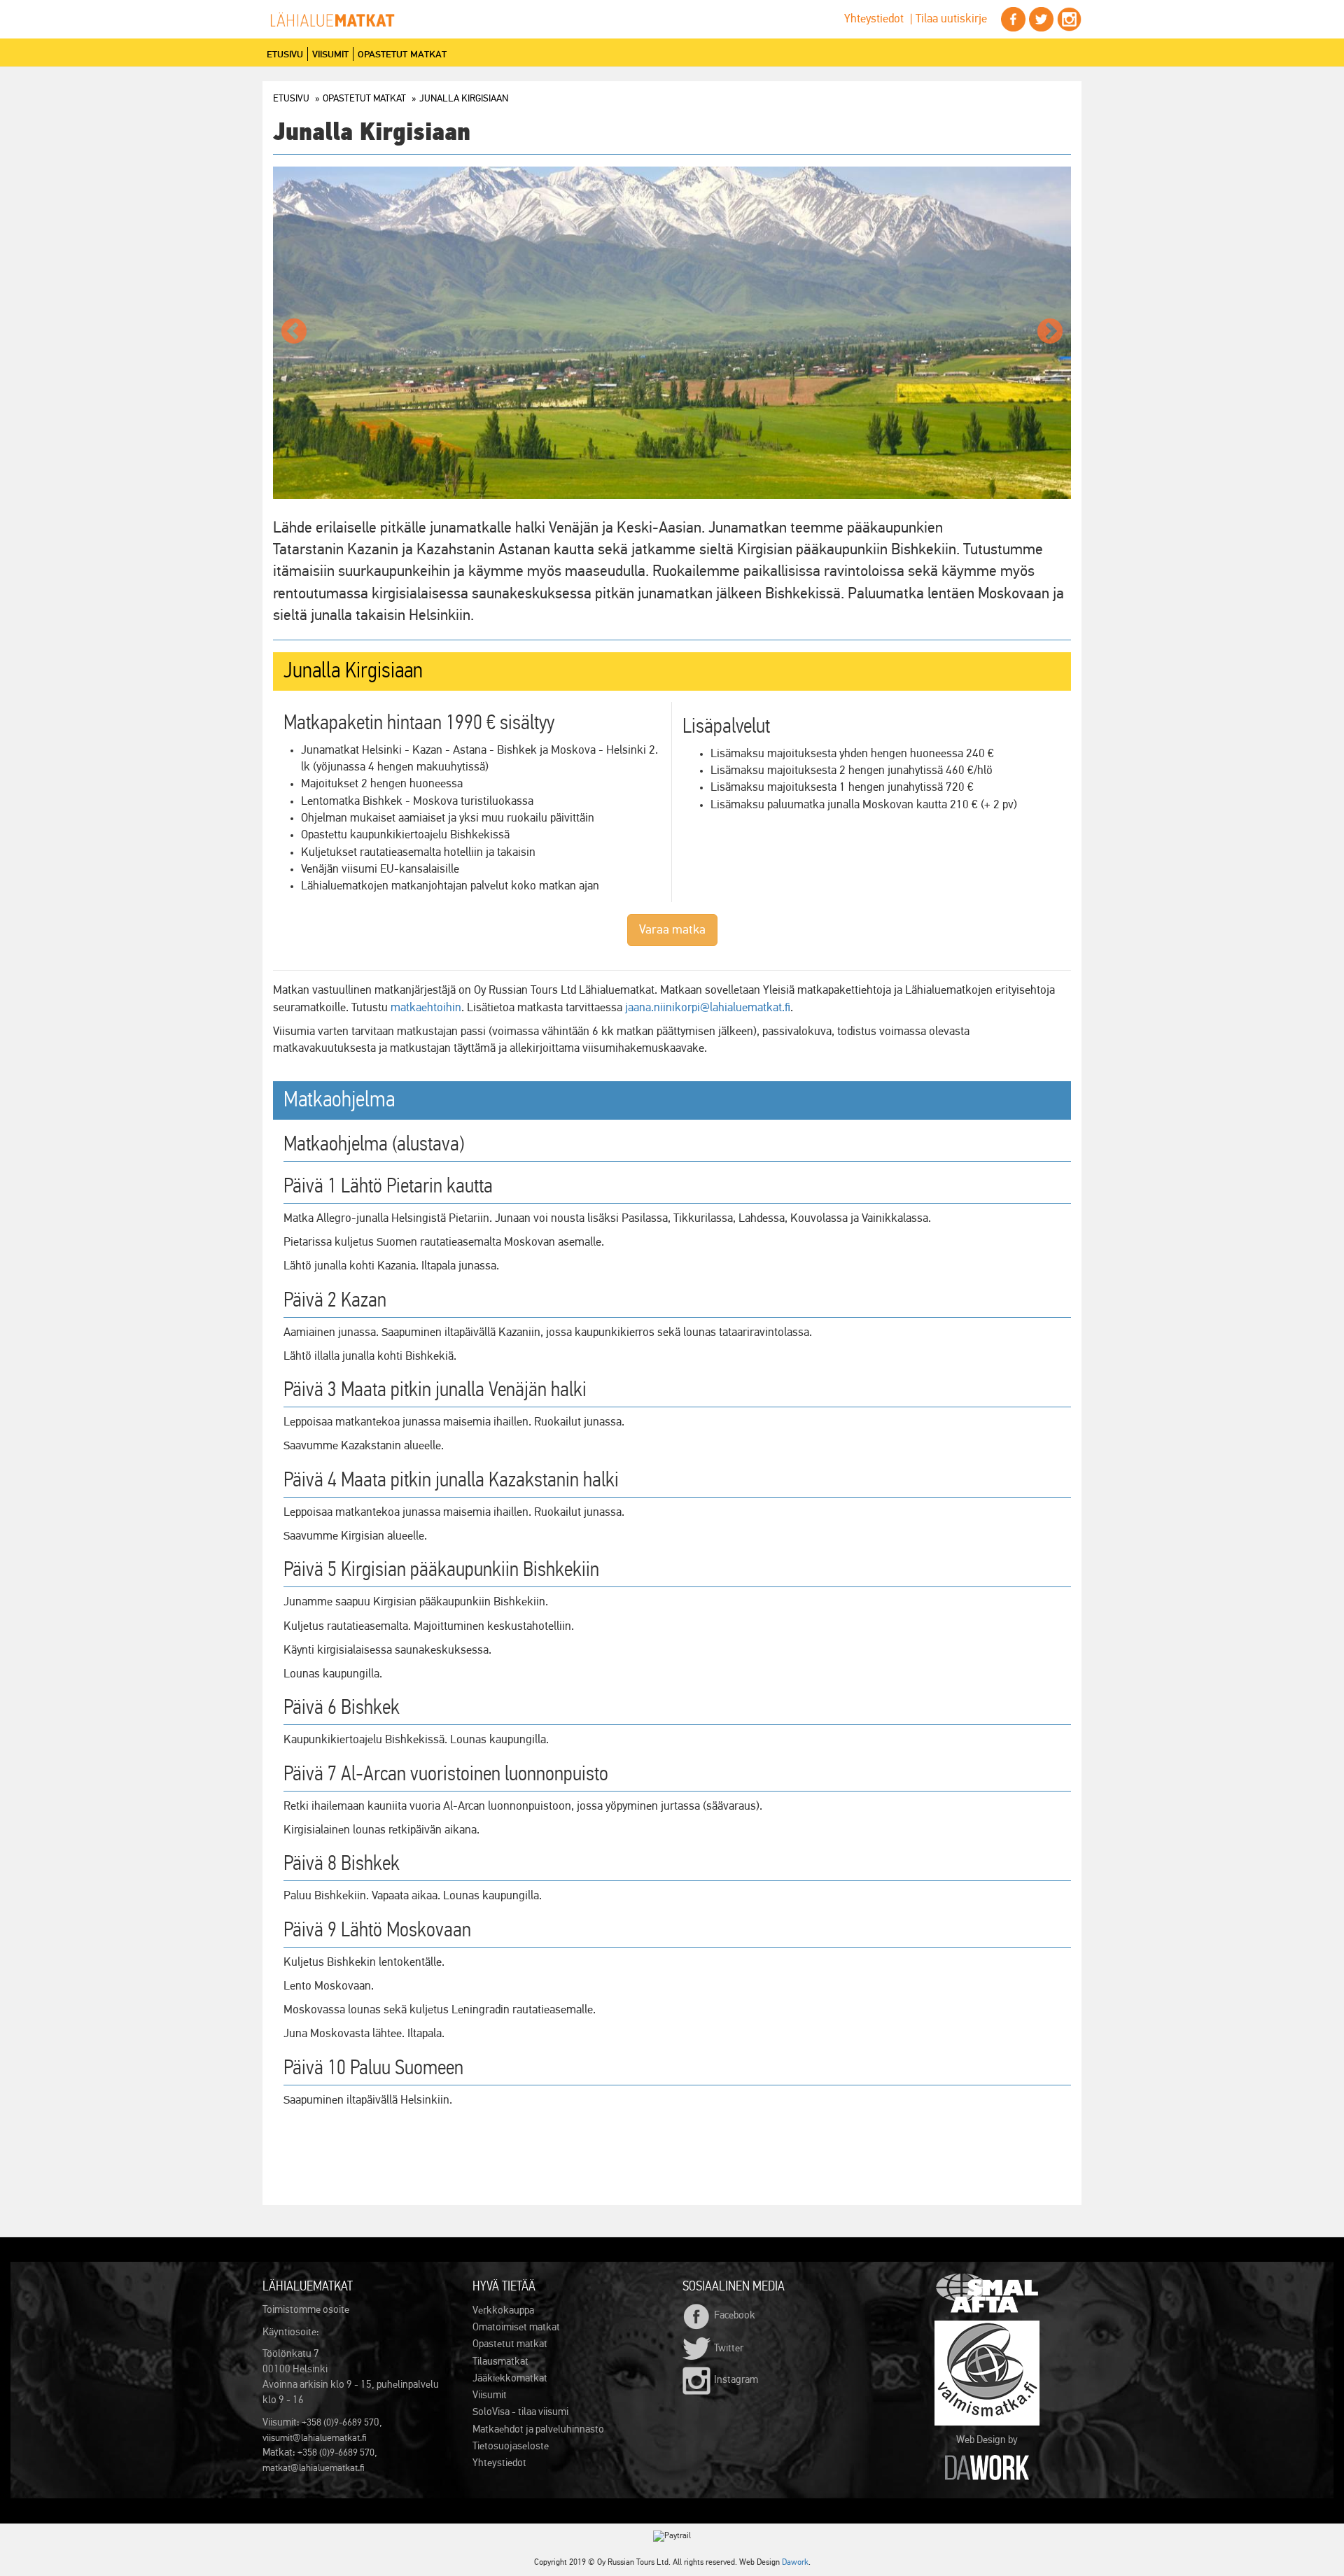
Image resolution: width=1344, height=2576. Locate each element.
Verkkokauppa (503, 2310)
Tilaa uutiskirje (951, 19)
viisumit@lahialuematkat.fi (315, 2438)
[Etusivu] (338, 20)
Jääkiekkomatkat (510, 2378)
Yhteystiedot (874, 19)
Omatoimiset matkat (516, 2327)
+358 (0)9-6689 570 (336, 2453)
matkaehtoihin (426, 1008)
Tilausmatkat (500, 2362)
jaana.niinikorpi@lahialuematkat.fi (708, 1008)
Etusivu (285, 54)
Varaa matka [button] (672, 930)
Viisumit (330, 54)
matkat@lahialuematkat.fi (314, 2468)
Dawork (795, 2563)
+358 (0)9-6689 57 (338, 2423)
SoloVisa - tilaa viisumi (520, 2412)
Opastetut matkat (402, 54)
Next (1050, 332)
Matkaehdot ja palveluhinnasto (538, 2429)
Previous (294, 332)
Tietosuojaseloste (511, 2446)
